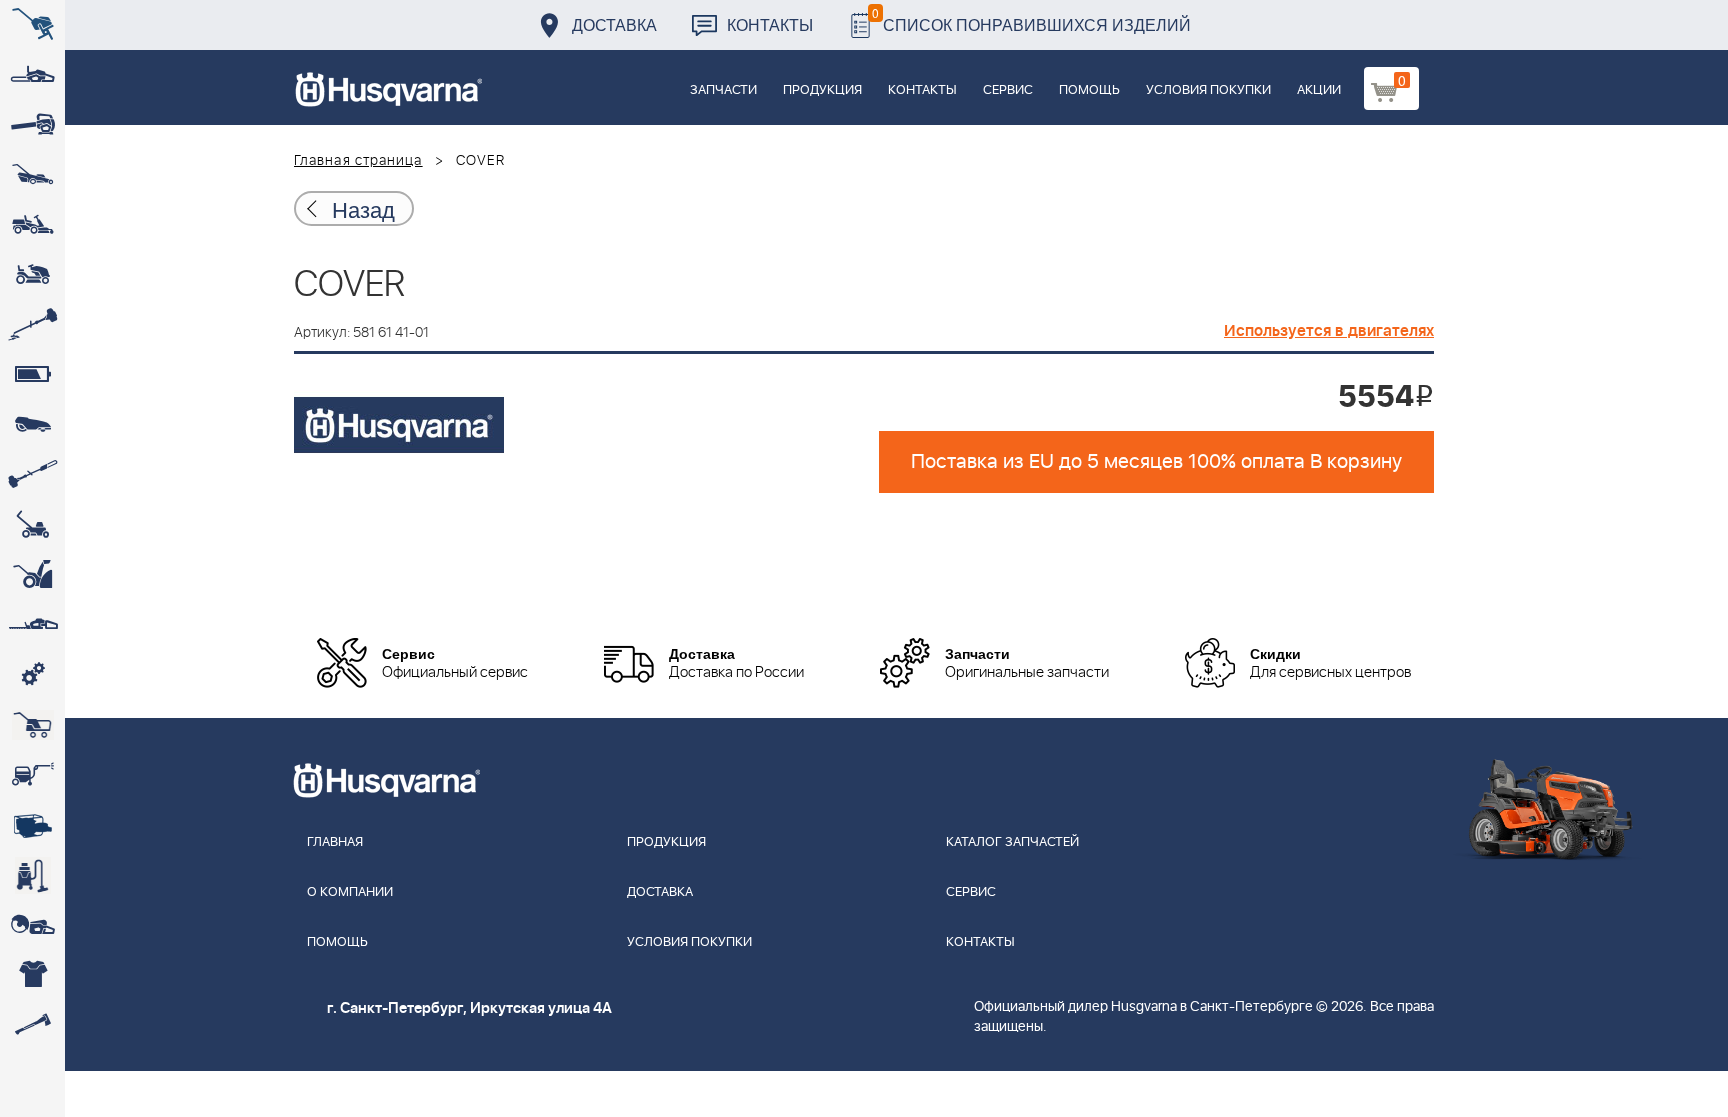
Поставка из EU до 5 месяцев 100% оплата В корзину (1156, 462)
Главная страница (358, 161)
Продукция (822, 90)
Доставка (614, 24)
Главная (335, 842)
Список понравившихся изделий (1031, 19)
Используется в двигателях (1329, 331)
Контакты (770, 24)
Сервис (1008, 90)
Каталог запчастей (1012, 842)
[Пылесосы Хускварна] (32, 875)
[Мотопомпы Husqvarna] (32, 825)
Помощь (1089, 90)
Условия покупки (1208, 90)
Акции (1319, 90)
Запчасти (723, 90)
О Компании (350, 892)
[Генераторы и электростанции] (32, 725)
